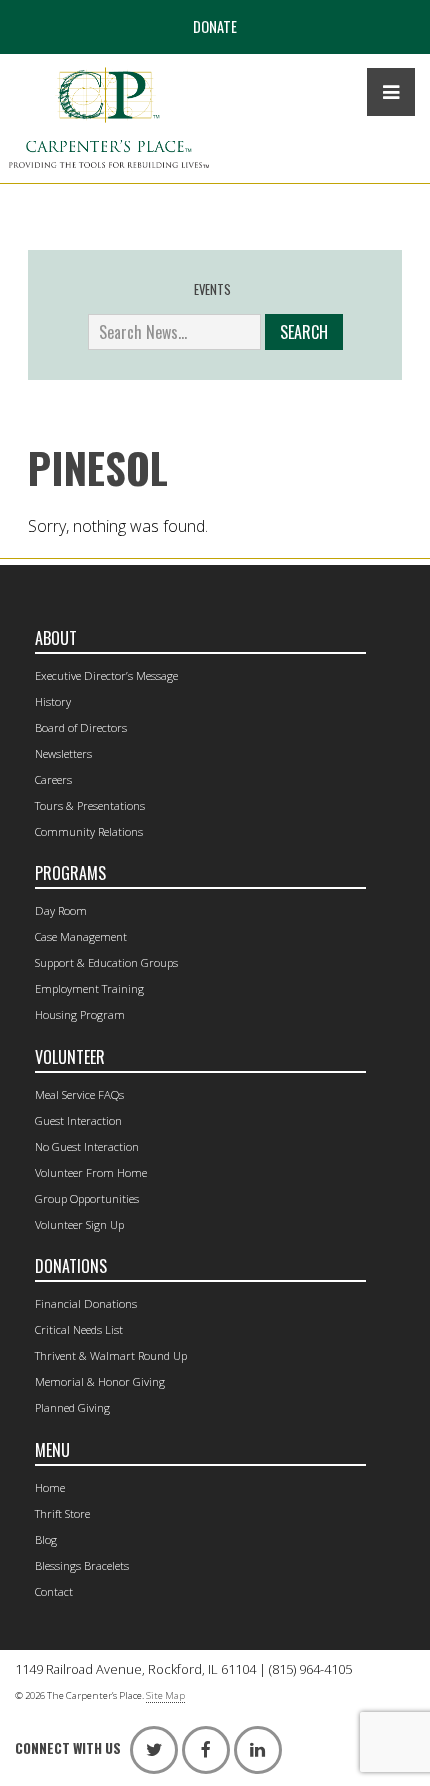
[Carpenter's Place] (109, 118)
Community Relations (89, 831)
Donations (71, 1266)
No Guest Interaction (87, 1146)
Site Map (165, 1695)
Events (212, 289)
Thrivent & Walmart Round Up (111, 1355)
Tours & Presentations (90, 805)
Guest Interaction (78, 1120)
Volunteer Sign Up (79, 1224)
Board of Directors (81, 727)
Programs (70, 873)
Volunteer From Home (91, 1172)
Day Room (61, 910)
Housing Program (80, 1014)
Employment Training (89, 988)
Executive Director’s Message (106, 675)
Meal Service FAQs (79, 1094)
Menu (52, 1450)
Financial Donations (86, 1303)
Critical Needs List (79, 1329)
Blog (46, 1539)
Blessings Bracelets (82, 1565)
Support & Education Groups (106, 962)
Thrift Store (62, 1513)
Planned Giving (72, 1407)
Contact (54, 1591)
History (53, 701)
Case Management (81, 936)
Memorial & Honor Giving (100, 1381)
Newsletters (63, 753)
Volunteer (70, 1057)
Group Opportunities (87, 1198)
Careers (53, 779)
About (56, 638)
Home (50, 1487)
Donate (215, 26)
